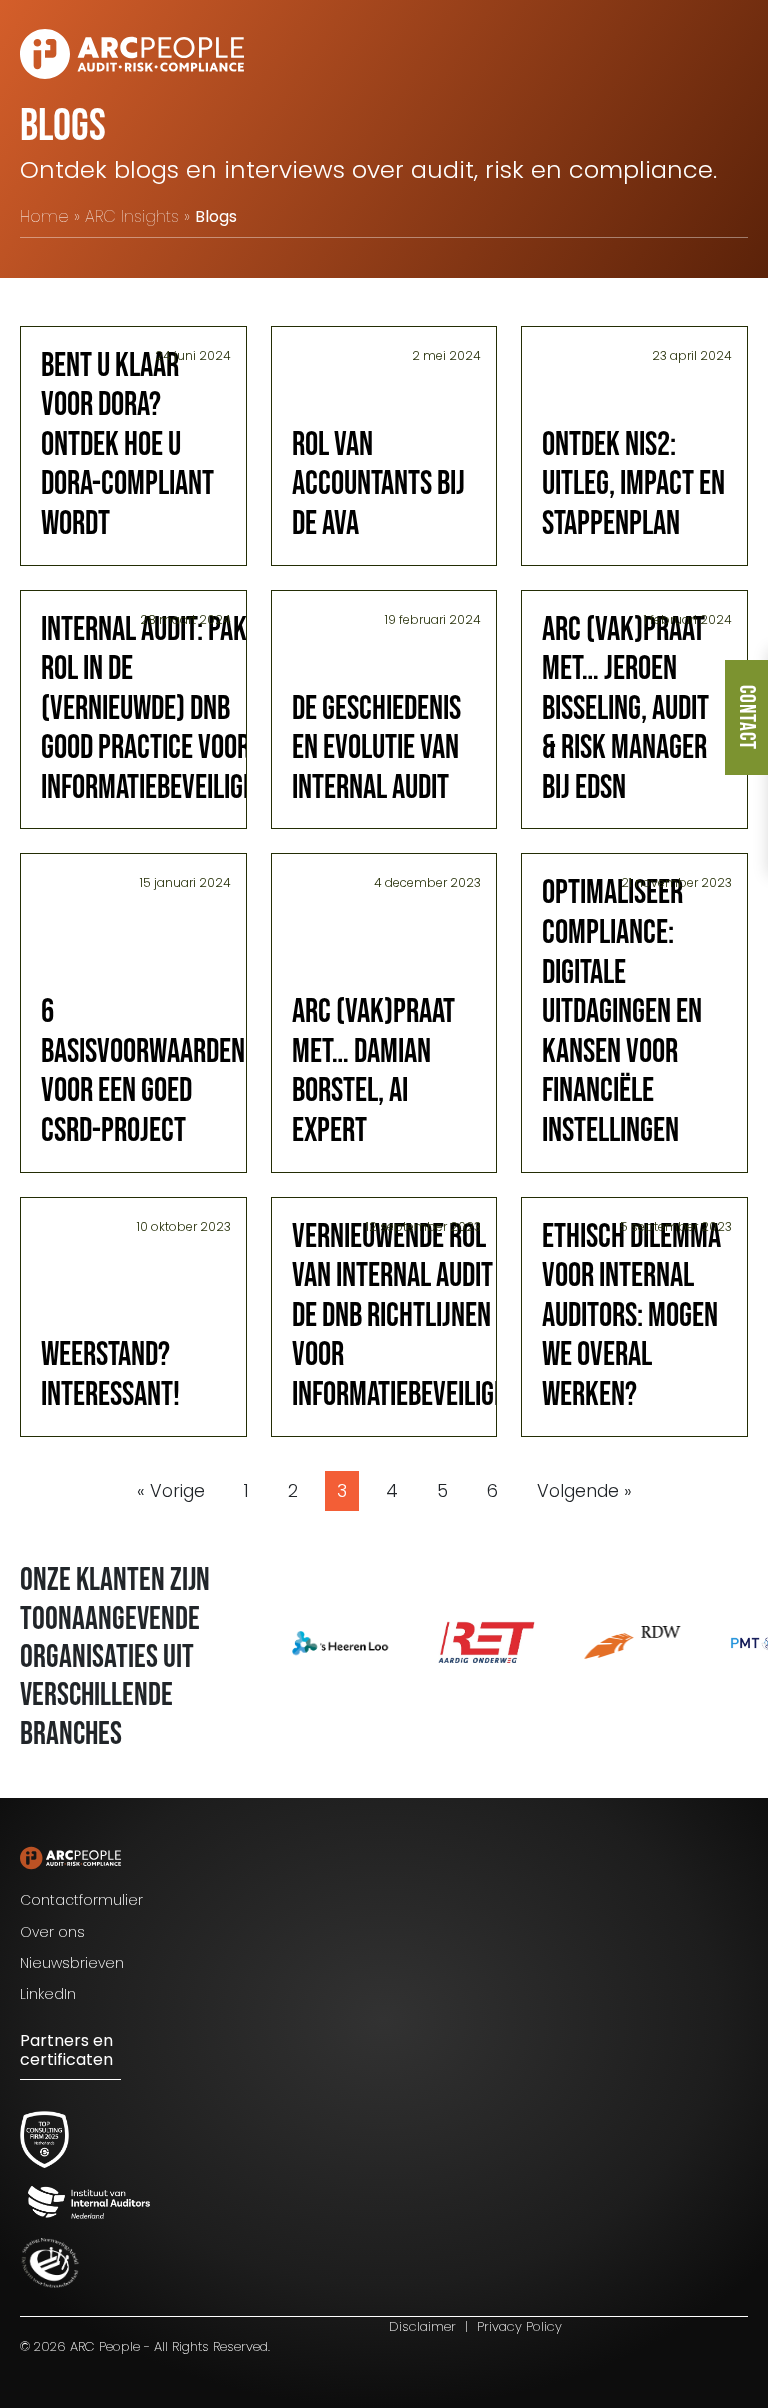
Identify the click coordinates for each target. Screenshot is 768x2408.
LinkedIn (48, 1994)
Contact (746, 717)
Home (44, 216)
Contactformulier (81, 1900)
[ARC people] (132, 54)
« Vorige (171, 1491)
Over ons (52, 1932)
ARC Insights (132, 216)
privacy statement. (591, 2319)
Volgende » (584, 1491)
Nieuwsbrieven (72, 1963)
